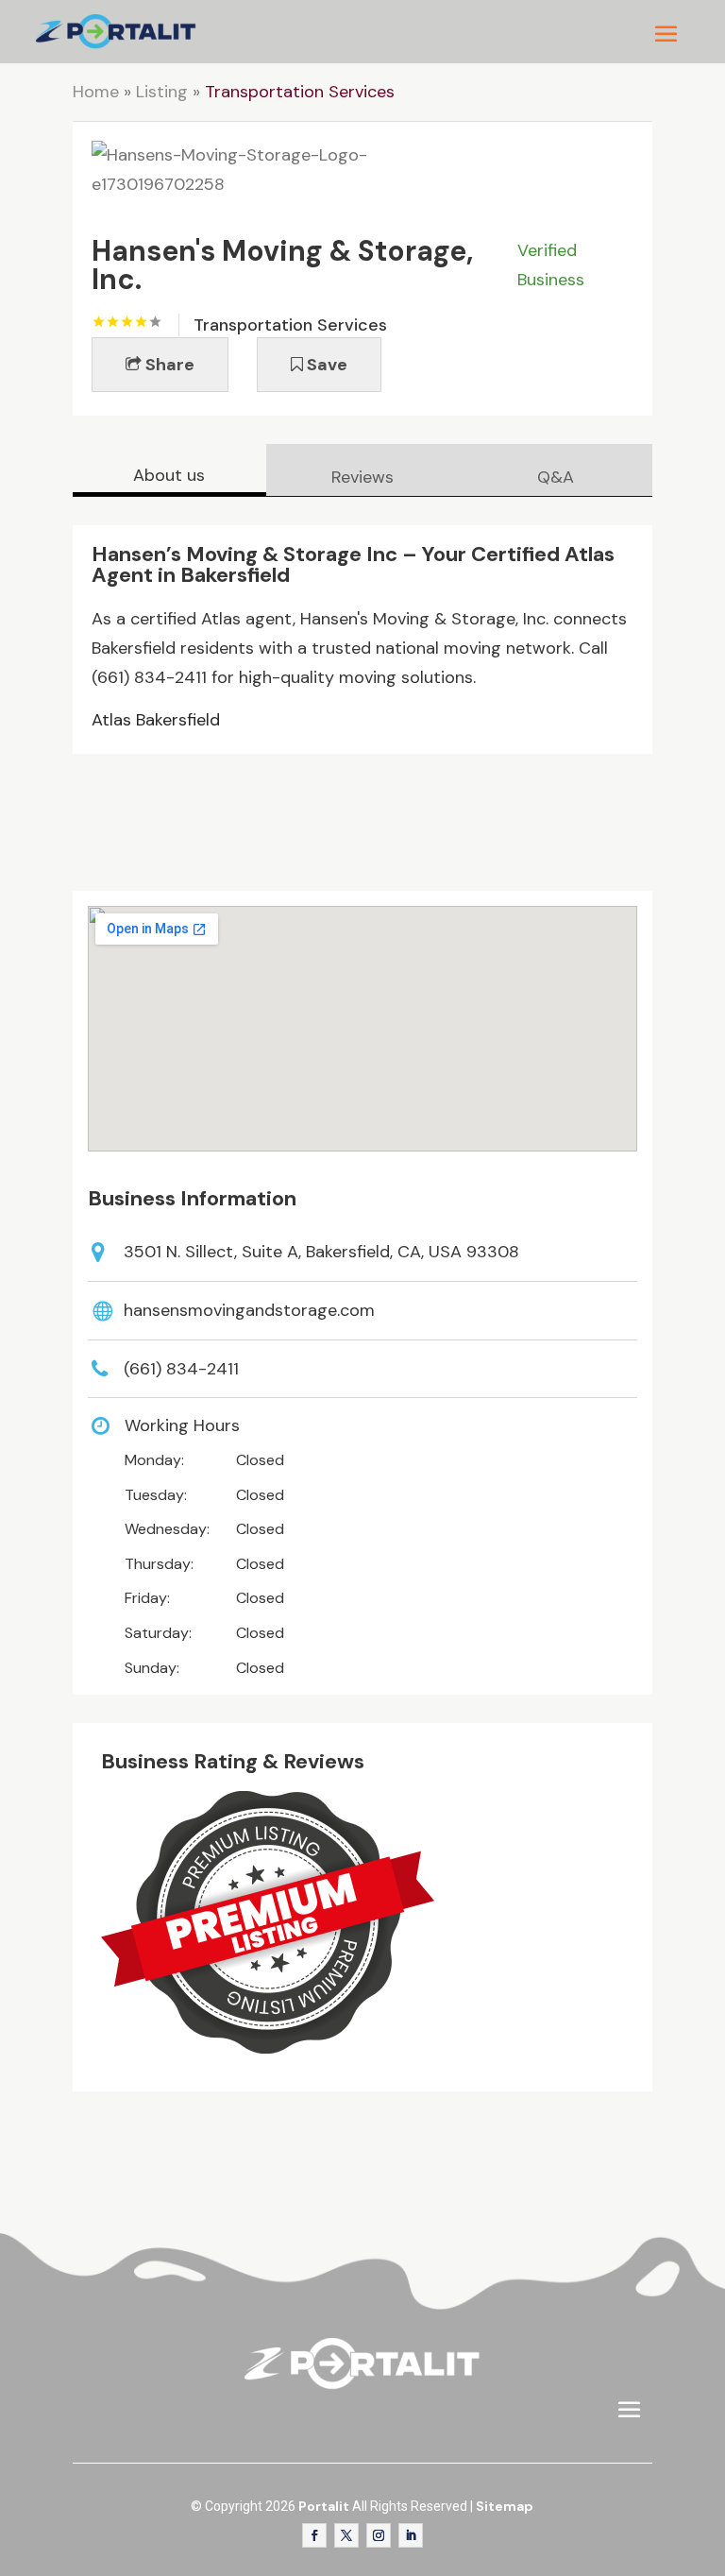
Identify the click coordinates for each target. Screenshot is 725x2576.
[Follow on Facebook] (314, 2535)
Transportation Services (300, 92)
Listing (162, 92)
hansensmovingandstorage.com (249, 1310)
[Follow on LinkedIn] (411, 2535)
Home (96, 92)
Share (168, 365)
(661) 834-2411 (181, 1369)
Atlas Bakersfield (156, 720)
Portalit (324, 2506)
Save (325, 365)
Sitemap (505, 2506)
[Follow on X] (346, 2535)
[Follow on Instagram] (379, 2535)
